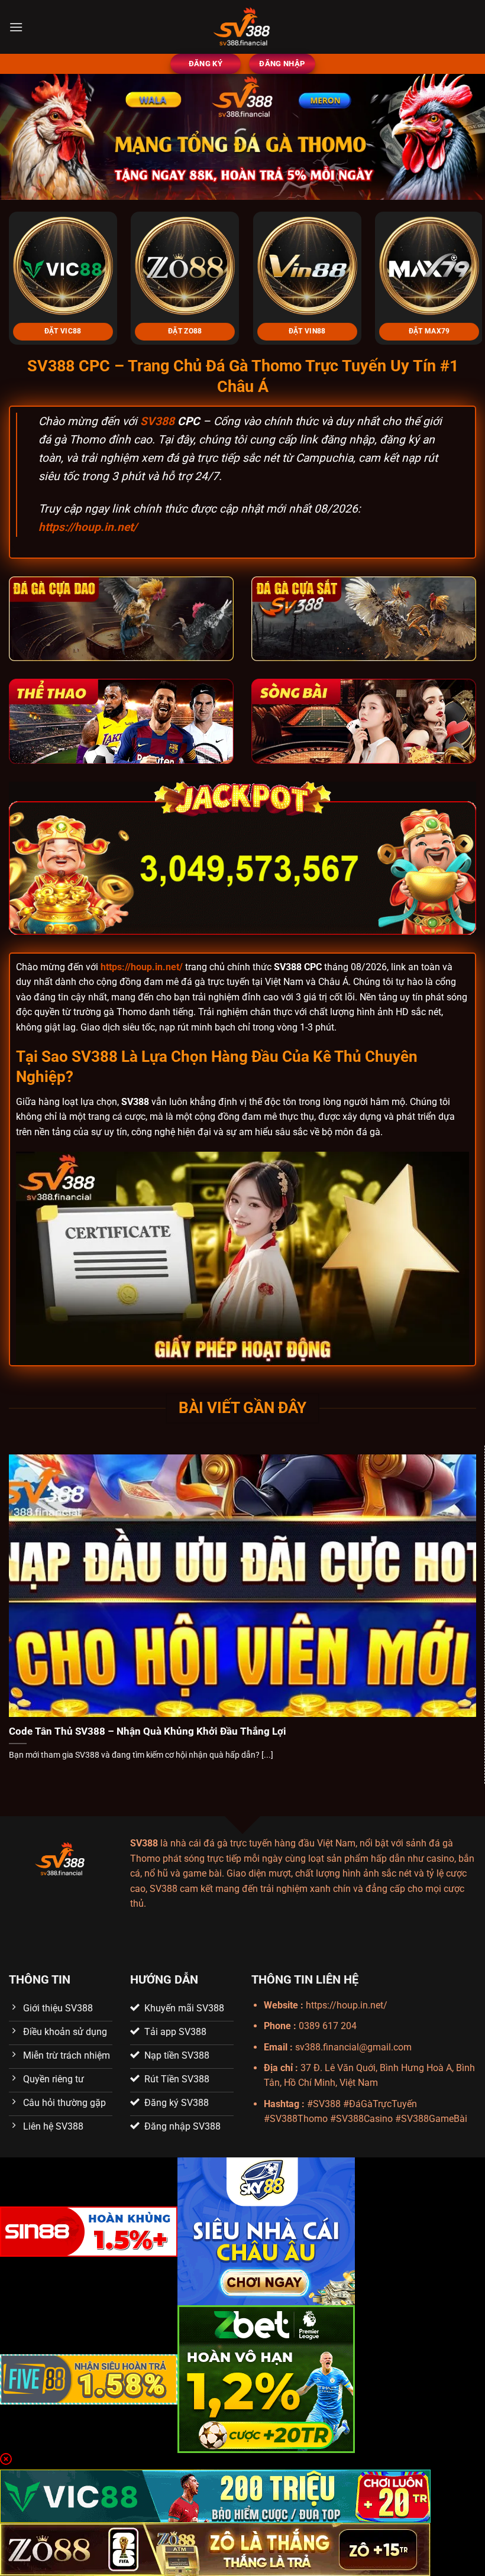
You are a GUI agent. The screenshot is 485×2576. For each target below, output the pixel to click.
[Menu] (16, 27)
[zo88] (215, 2549)
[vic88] (215, 2495)
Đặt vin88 (307, 331)
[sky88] (266, 2230)
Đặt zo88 (185, 331)
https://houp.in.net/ (88, 527)
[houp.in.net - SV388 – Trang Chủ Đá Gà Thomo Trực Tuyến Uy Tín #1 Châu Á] (242, 27)
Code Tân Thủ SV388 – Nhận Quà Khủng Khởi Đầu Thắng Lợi (148, 1731)
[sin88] (89, 2230)
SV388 (157, 421)
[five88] (89, 2378)
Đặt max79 (429, 331)
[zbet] (266, 2378)
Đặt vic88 (63, 331)
